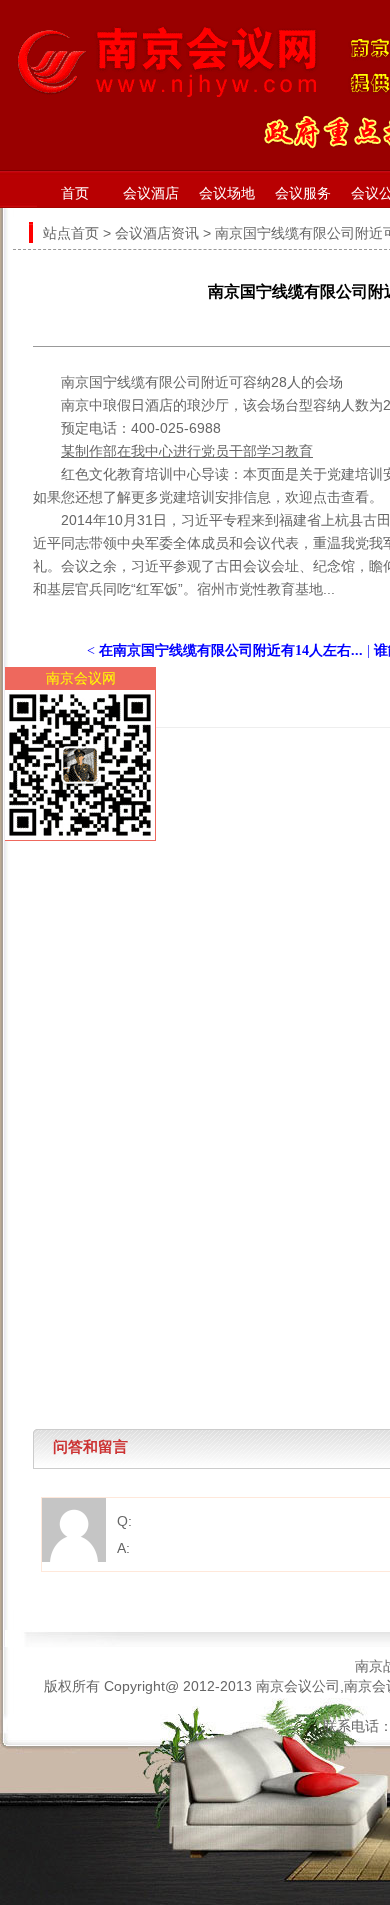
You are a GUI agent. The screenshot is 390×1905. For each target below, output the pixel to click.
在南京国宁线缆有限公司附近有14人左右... (231, 650)
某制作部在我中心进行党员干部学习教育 (187, 451)
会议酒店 (151, 193)
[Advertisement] (195, 923)
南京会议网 (81, 678)
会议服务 (303, 193)
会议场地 (227, 193)
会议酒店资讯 (157, 233)
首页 (75, 193)
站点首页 (71, 233)
